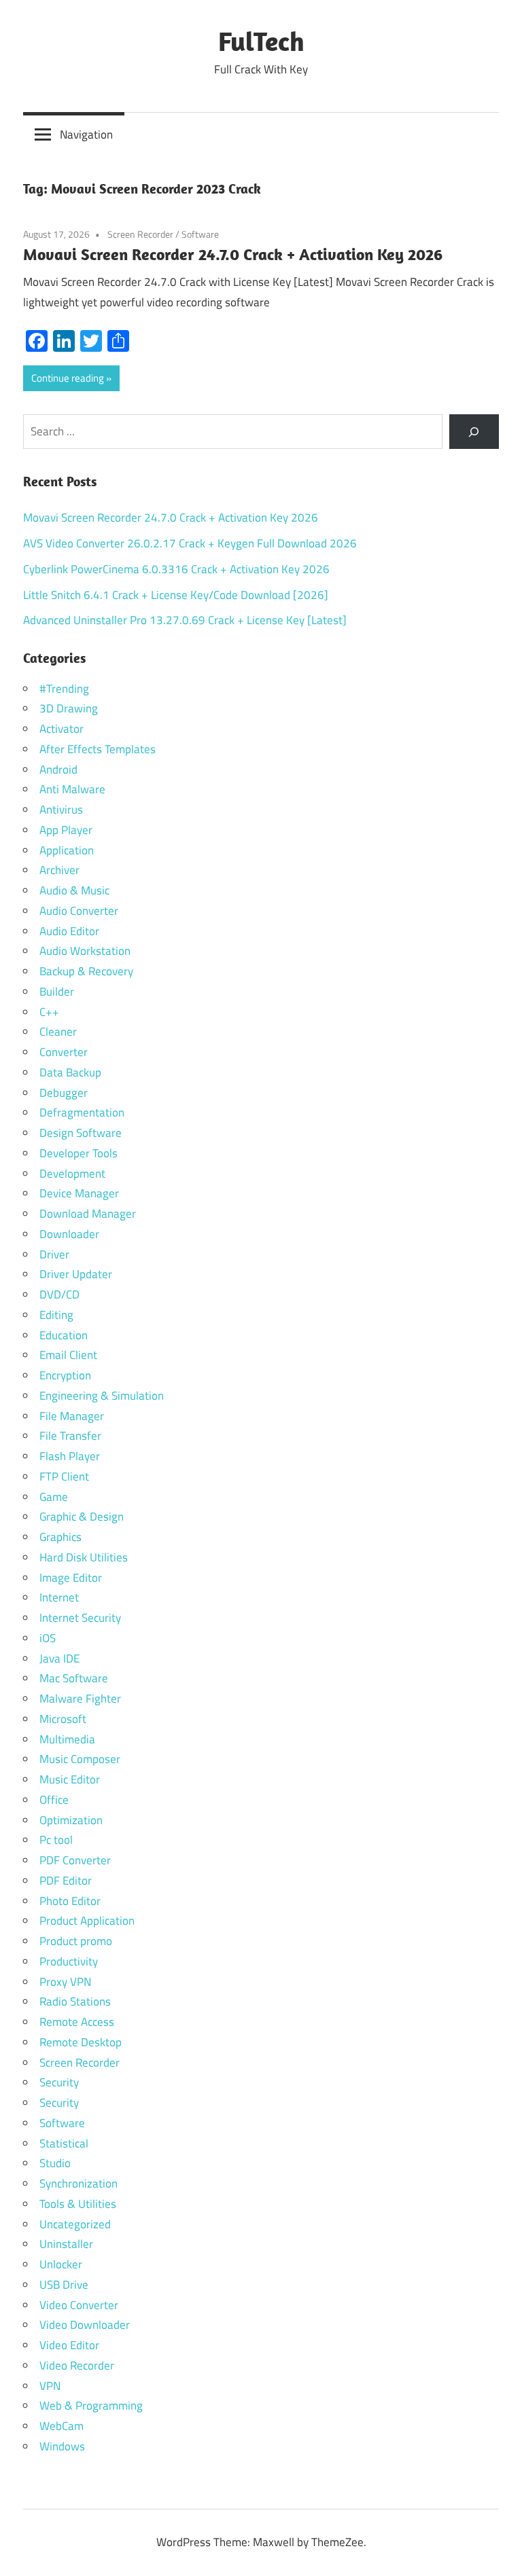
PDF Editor (66, 1881)
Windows (62, 2446)
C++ (49, 1012)
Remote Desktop (81, 2042)
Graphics (60, 1537)
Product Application (87, 1921)
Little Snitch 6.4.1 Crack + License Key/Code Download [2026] (176, 595)
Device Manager (79, 1193)
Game (54, 1497)
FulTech (261, 41)
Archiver (59, 870)
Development (72, 1174)
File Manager (72, 1416)
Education (64, 1335)
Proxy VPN (65, 1982)
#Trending (64, 689)
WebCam (62, 2426)
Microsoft (63, 1719)
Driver (54, 1254)
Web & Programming (91, 2406)
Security (59, 2082)
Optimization (71, 1820)
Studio (55, 2163)
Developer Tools (79, 1153)
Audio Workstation (85, 951)
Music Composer (80, 1759)
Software (200, 234)
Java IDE (59, 1658)
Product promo (76, 1941)
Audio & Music (74, 890)
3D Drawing (69, 708)
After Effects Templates (98, 749)
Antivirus (61, 810)
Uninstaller (66, 2244)
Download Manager (88, 1214)
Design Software (81, 1133)
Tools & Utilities (78, 2204)
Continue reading (68, 378)
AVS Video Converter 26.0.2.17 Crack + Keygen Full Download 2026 (190, 543)
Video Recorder (77, 2365)
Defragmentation (82, 1112)
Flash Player (70, 1456)
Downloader (69, 1234)
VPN (50, 2386)
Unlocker (61, 2264)
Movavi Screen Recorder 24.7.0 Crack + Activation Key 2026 (233, 254)
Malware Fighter (80, 1699)
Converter (64, 1052)
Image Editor (71, 1578)
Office (54, 1800)
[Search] (474, 432)
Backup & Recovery (86, 971)
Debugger (64, 1093)
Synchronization (79, 2183)
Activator (62, 729)
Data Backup (70, 1072)
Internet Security (80, 1618)
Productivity (69, 1961)
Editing (56, 1315)
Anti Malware (72, 789)
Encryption (65, 1375)
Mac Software (74, 1678)
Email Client (68, 1355)
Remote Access (77, 2022)
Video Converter (79, 2305)
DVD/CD (59, 1294)
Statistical (64, 2143)
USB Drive (64, 2285)
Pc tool (56, 1840)
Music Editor (70, 1779)
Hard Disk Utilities (84, 1557)
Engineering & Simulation (102, 1396)
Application (67, 850)
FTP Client (64, 1476)
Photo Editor (70, 1901)
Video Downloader (85, 2325)
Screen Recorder (140, 234)
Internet (59, 1597)
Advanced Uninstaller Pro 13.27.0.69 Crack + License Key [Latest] (185, 620)
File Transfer (70, 1436)
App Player (66, 830)
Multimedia (67, 1739)
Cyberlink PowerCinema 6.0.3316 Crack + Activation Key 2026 (176, 569)
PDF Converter (75, 1860)
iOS (48, 1638)
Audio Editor (69, 931)
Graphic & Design (82, 1517)
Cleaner (58, 1032)
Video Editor (69, 2345)
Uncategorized (75, 2224)
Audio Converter (79, 911)
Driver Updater (76, 1274)
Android (58, 769)
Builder (57, 992)
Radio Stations (75, 2001)
